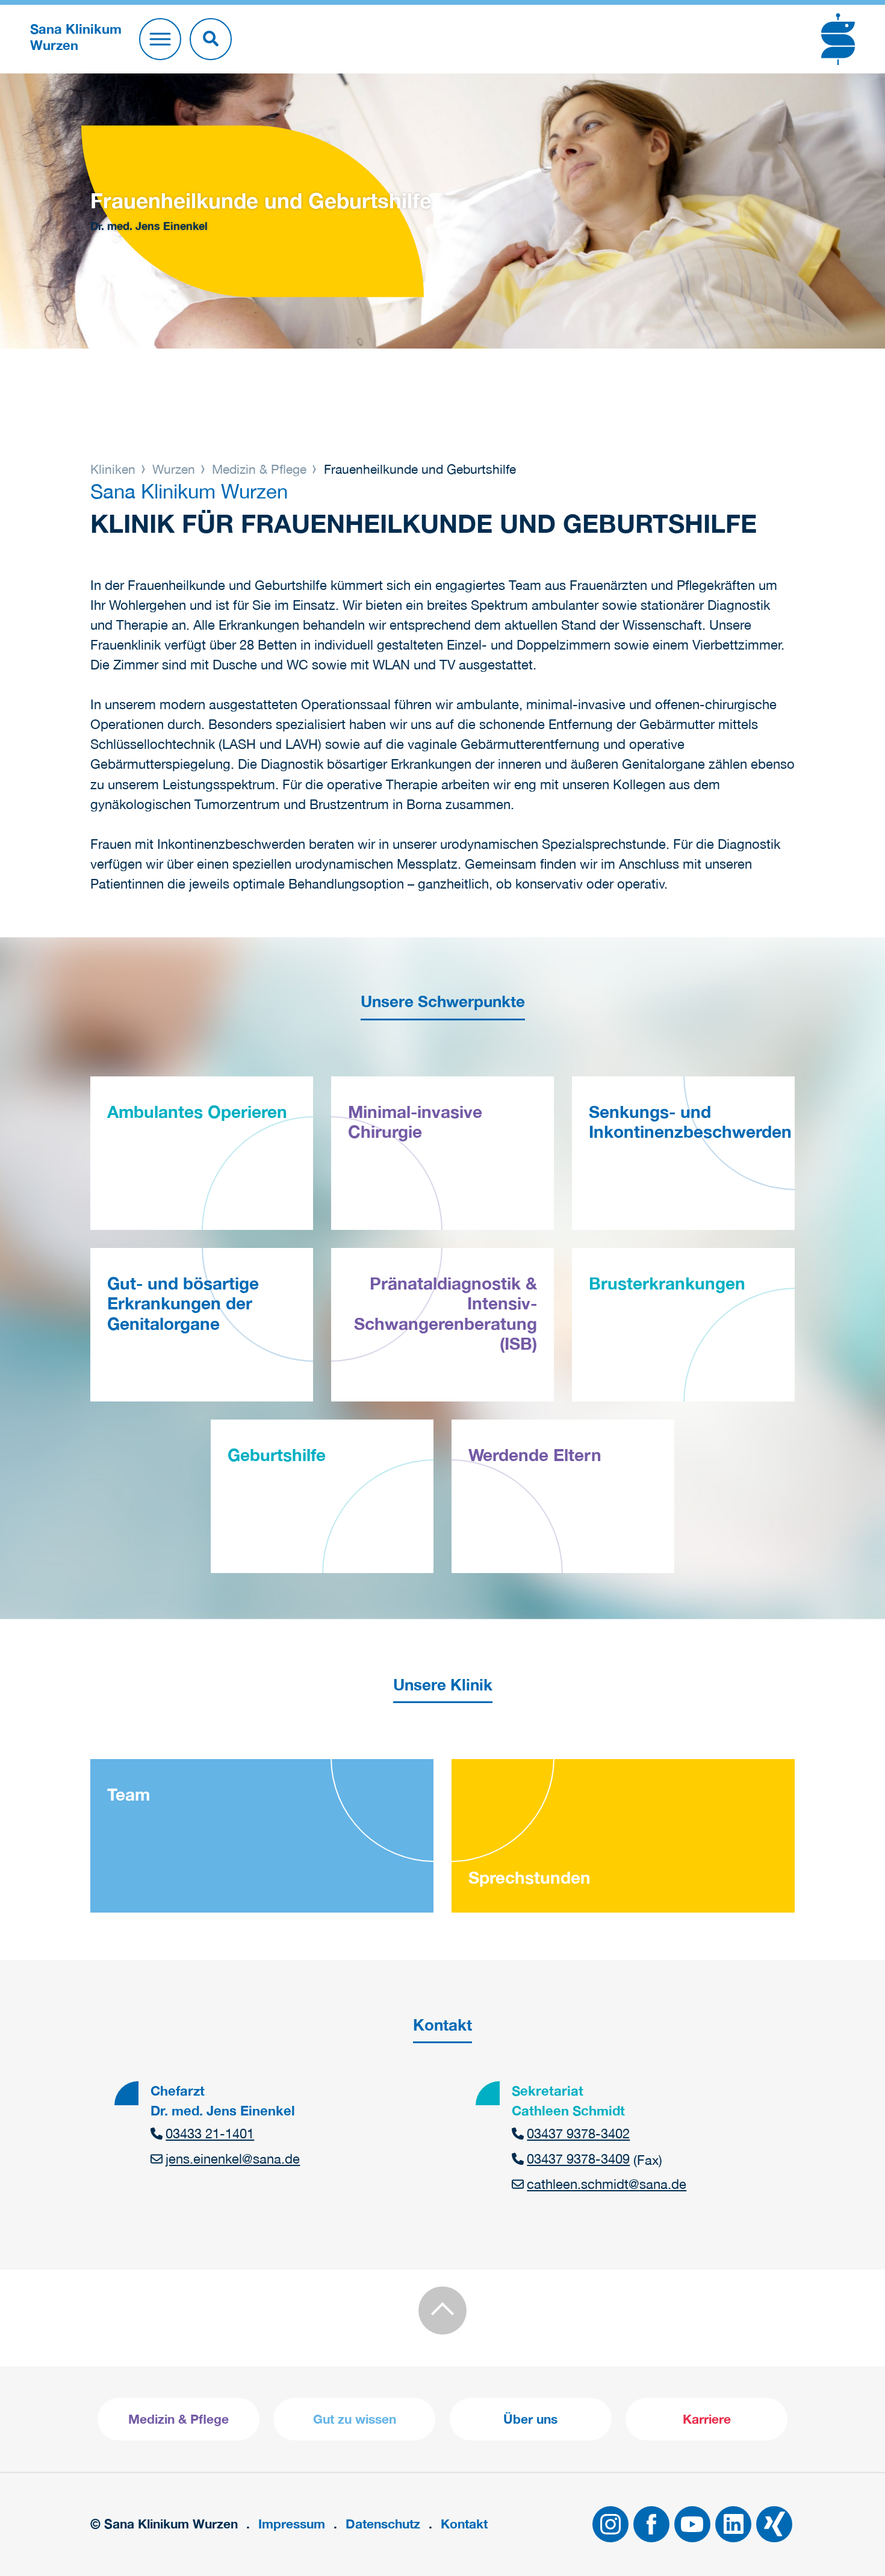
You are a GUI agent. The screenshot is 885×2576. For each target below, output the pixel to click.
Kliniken (115, 469)
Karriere (707, 2419)
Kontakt (464, 2524)
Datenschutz (383, 2524)
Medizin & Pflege (259, 469)
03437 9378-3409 (578, 2159)
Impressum (292, 2524)
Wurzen (174, 469)
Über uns (530, 2419)
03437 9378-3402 (578, 2134)
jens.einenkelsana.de (233, 2159)
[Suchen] (211, 39)
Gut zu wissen (355, 2419)
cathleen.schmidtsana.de (607, 2184)
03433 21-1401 (210, 2134)
